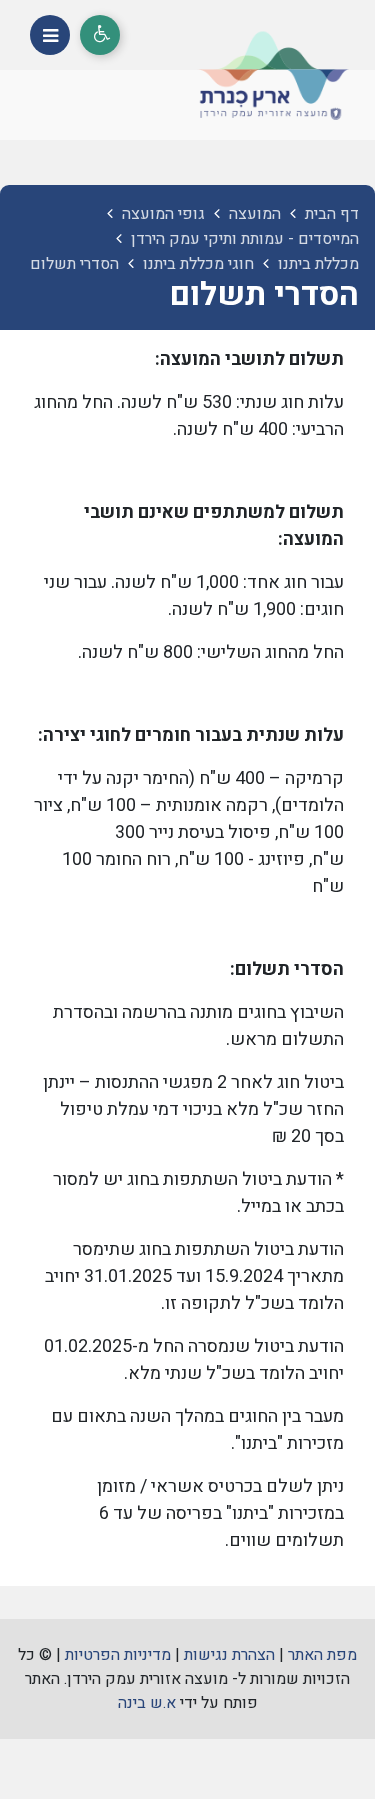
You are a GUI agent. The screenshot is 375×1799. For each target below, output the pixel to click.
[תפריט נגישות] (100, 35)
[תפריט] (50, 35)
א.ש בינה (147, 1703)
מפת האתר (322, 1655)
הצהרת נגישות (229, 1655)
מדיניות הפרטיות (118, 1655)
